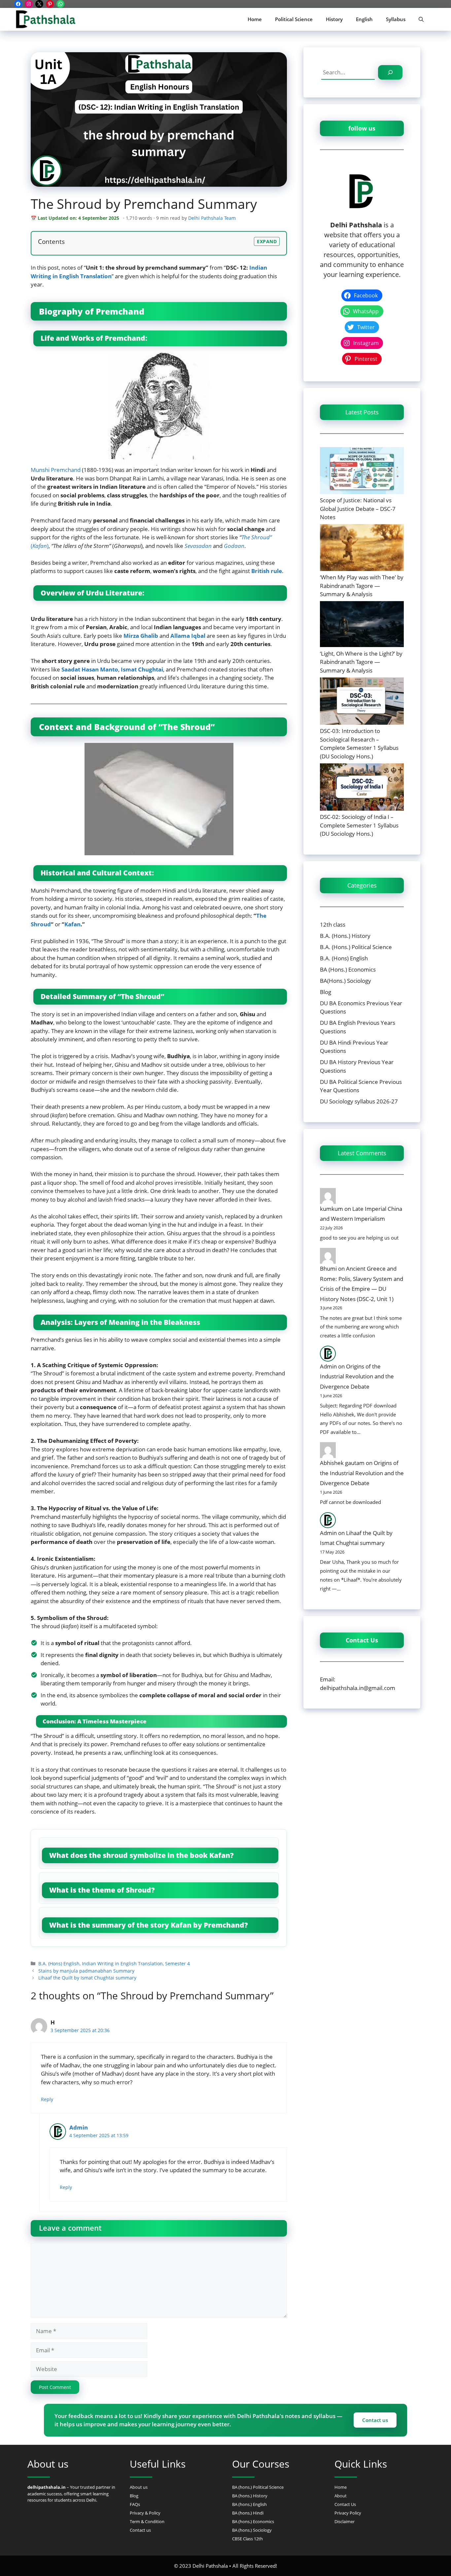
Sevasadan (198, 546)
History (334, 19)
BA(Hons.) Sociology (346, 981)
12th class (333, 924)
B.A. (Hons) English (59, 1963)
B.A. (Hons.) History (345, 936)
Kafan (72, 924)
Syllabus (396, 19)
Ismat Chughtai (142, 669)
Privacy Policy (348, 2513)
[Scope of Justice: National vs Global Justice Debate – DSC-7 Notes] (362, 470)
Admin (79, 2127)
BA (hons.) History (250, 2496)
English (364, 19)
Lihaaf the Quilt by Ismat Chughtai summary (87, 1978)
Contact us (375, 2420)
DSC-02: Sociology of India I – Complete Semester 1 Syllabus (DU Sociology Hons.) (359, 825)
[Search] (390, 72)
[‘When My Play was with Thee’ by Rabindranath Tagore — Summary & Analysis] (362, 547)
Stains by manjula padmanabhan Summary (86, 1971)
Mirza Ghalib (141, 636)
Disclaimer (345, 2521)
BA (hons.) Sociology (252, 2530)
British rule (267, 571)
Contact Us (345, 2504)
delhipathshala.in (47, 2487)
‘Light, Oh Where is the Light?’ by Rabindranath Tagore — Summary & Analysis (361, 662)
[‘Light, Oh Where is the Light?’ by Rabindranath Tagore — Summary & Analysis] (362, 624)
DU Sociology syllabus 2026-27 (359, 1101)
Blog (326, 992)
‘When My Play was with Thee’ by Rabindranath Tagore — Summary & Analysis (362, 586)
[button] (421, 19)
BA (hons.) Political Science (258, 2487)
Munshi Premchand (56, 470)
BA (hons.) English (249, 2504)
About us (139, 2487)
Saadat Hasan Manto (90, 669)
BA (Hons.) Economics (348, 969)
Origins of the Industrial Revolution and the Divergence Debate (357, 1376)
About (341, 2496)
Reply (47, 2099)
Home (255, 19)
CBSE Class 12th (247, 2539)
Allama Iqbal (188, 636)
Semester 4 (177, 1963)
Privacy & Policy (145, 2513)
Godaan (234, 546)
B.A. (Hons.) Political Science (356, 947)
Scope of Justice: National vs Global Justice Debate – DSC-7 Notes (358, 509)
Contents (51, 241)
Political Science (294, 19)
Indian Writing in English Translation (122, 1963)
